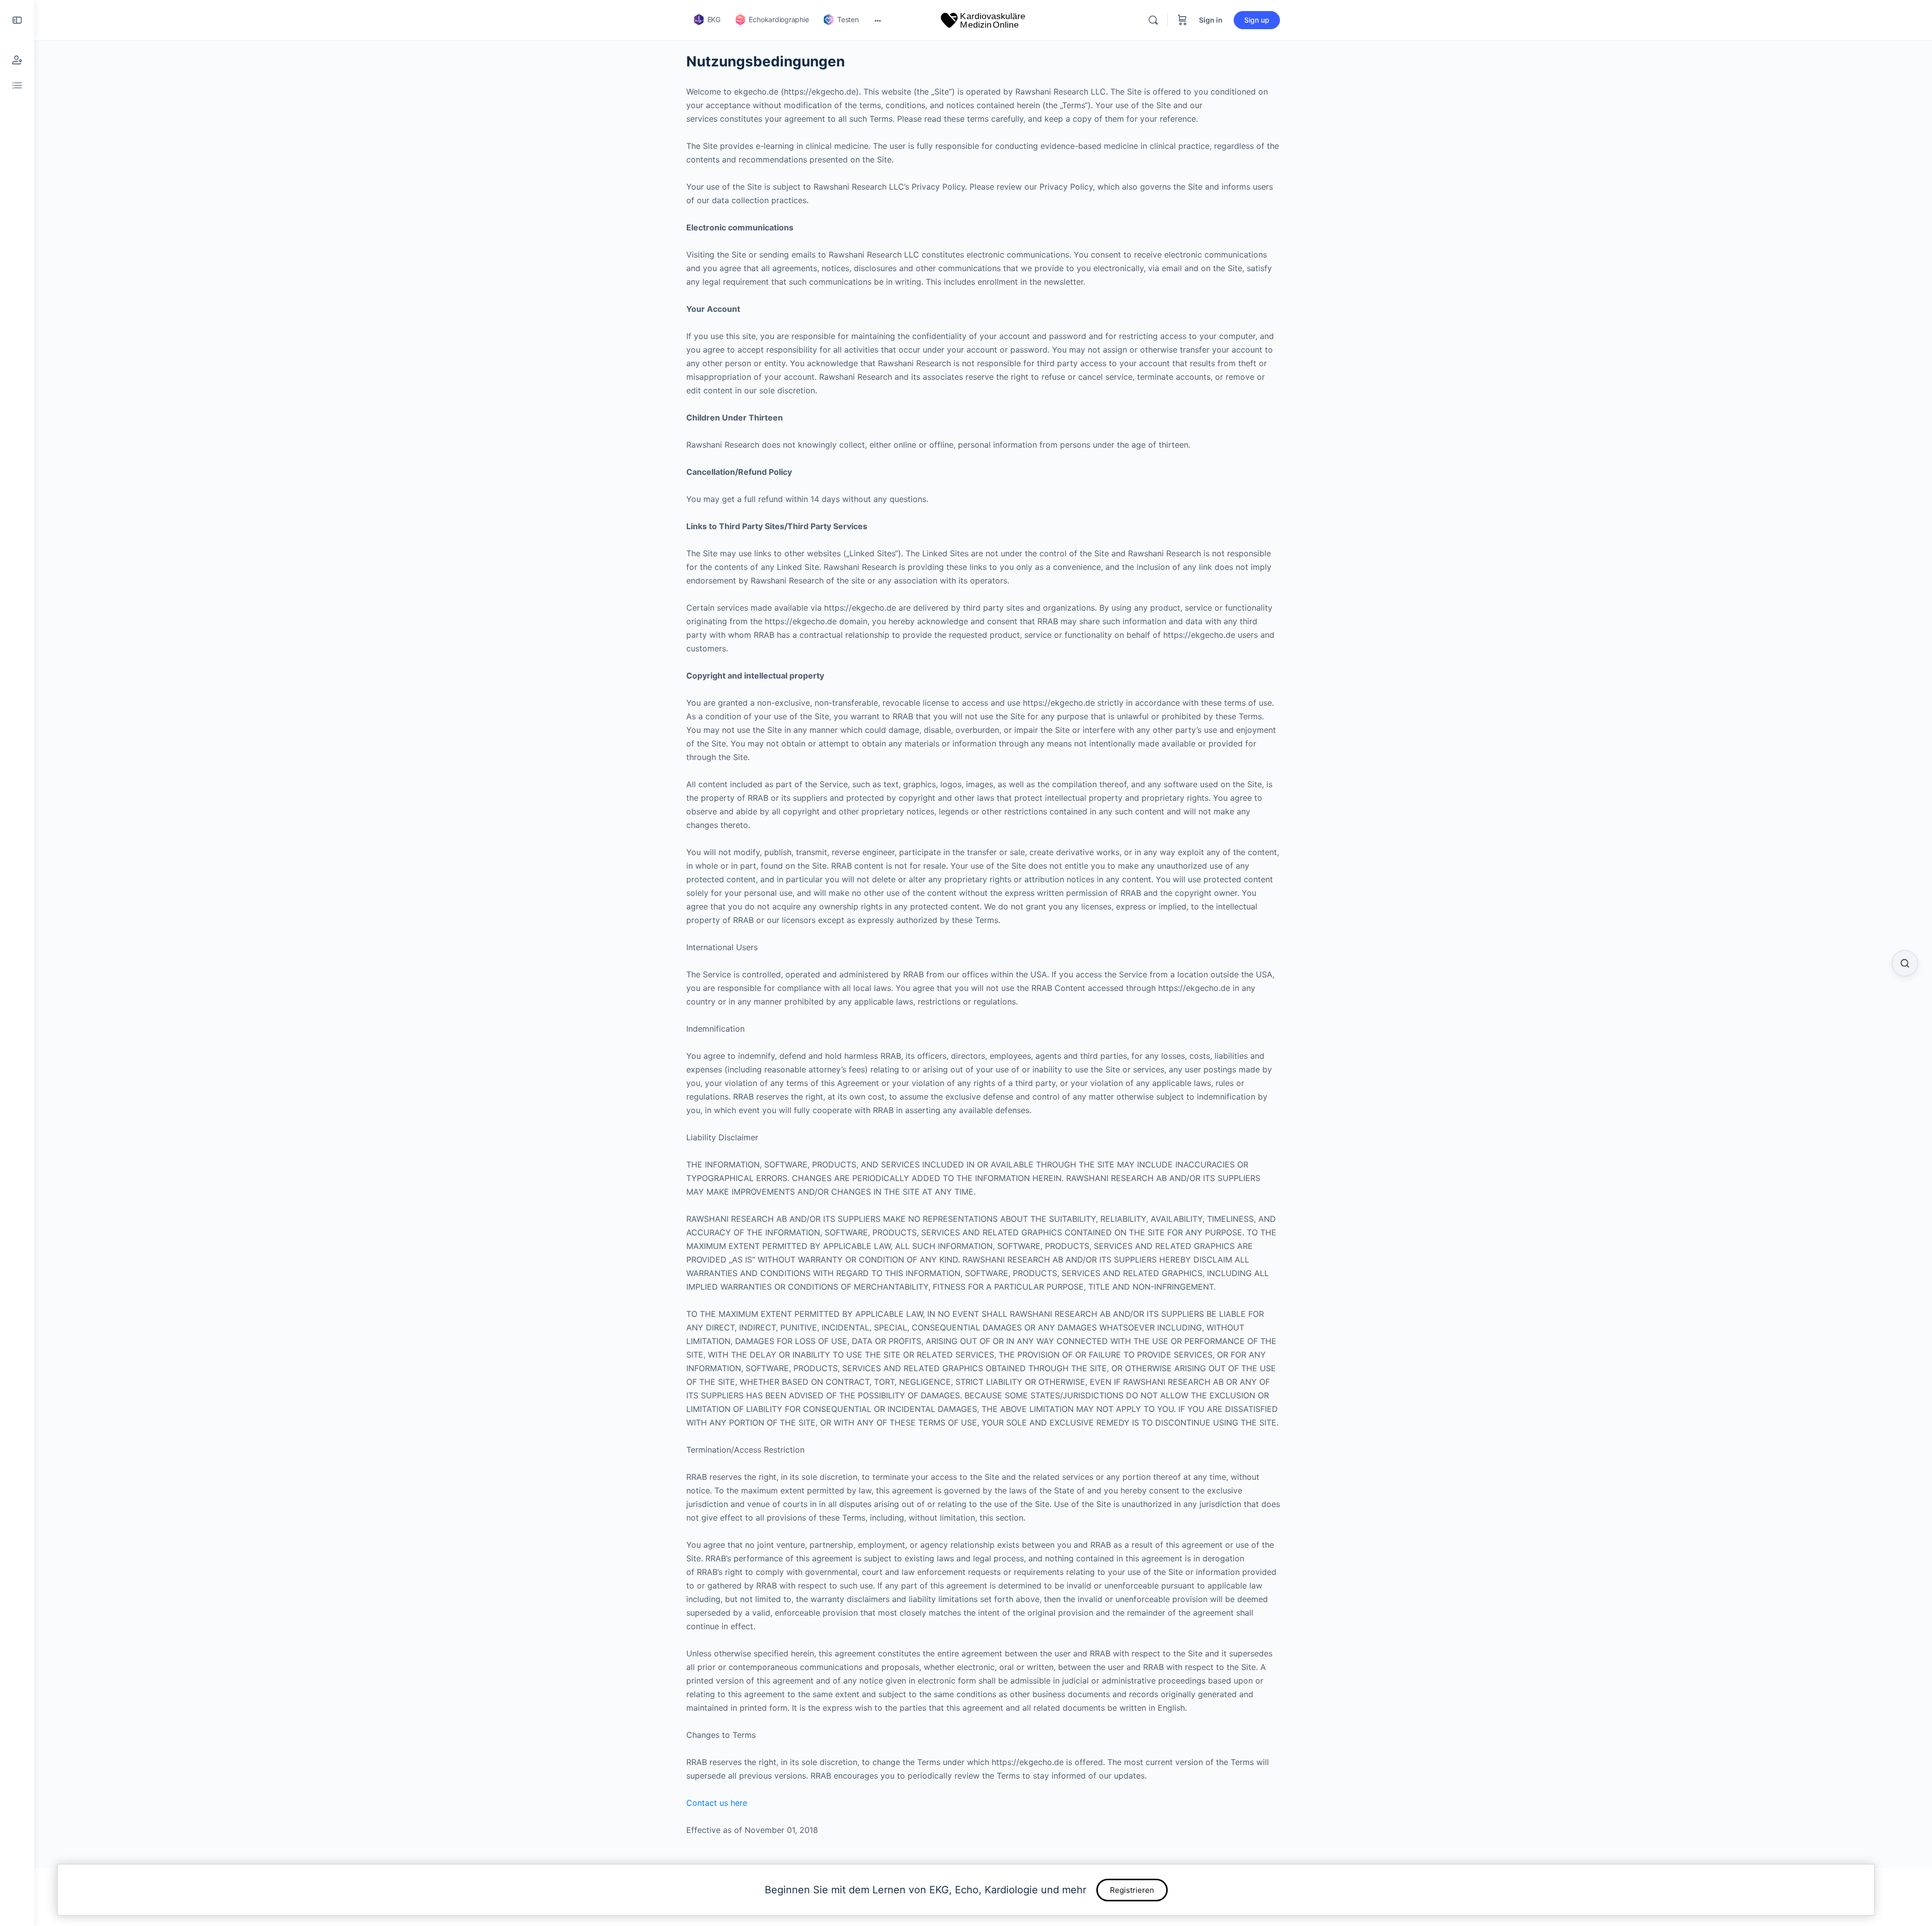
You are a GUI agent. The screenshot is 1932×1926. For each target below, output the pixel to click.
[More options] (878, 20)
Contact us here (717, 1803)
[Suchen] (1905, 963)
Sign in (1211, 20)
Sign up (1257, 20)
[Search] (1153, 20)
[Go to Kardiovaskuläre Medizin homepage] (983, 19)
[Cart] (1182, 20)
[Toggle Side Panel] (17, 20)
